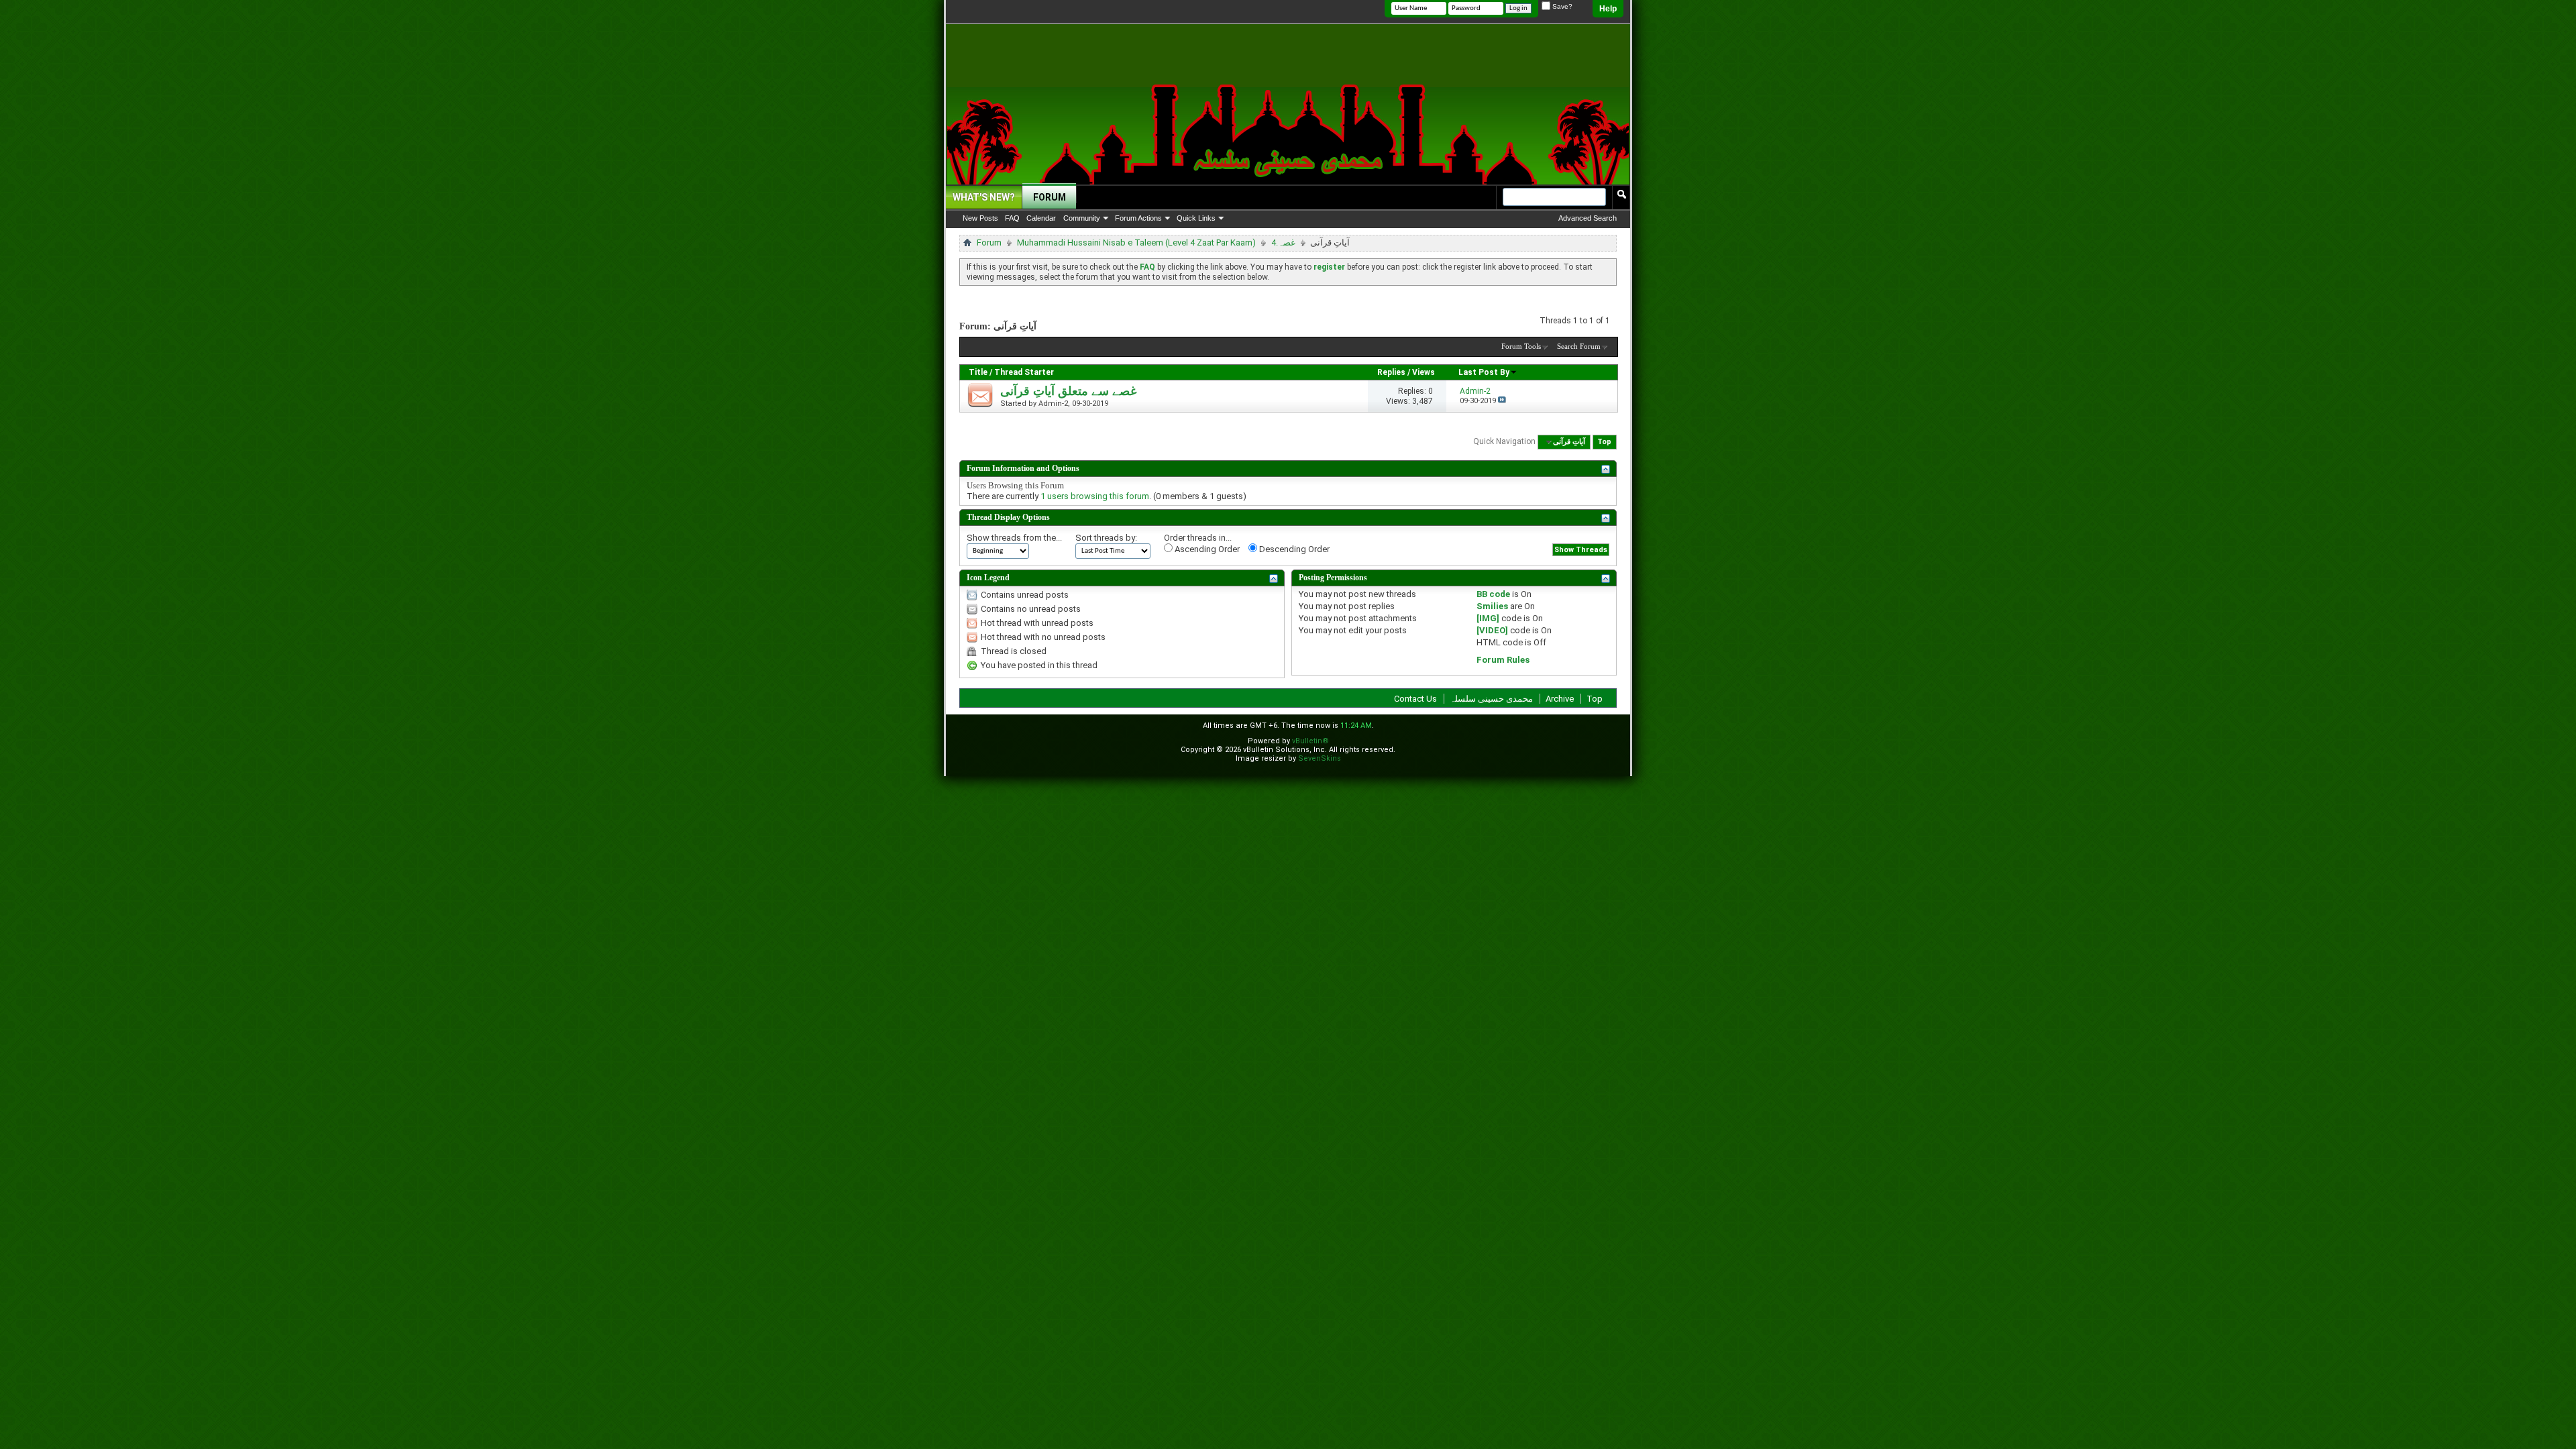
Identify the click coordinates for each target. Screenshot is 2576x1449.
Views (1424, 372)
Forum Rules (1503, 660)
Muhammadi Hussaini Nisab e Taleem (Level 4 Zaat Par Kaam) (1136, 243)
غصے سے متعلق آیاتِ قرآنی (1068, 391)
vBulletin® (1310, 741)
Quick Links (1196, 218)
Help (1608, 9)
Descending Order (1293, 549)
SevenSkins (1320, 758)
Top (1604, 442)
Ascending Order (1206, 549)
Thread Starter (1024, 372)
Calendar (1041, 218)
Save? (1561, 6)
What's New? (984, 197)
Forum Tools (1521, 346)
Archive (1560, 699)
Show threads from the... (1014, 538)
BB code (1493, 594)
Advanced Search (1588, 218)
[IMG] (1488, 618)
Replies (1391, 372)
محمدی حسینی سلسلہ (1491, 699)
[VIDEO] (1492, 630)
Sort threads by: (1106, 538)
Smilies (1492, 606)
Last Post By (1484, 372)
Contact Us (1415, 699)
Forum (1050, 197)
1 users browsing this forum (1095, 496)
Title (978, 372)
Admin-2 (1053, 404)
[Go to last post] (1502, 401)
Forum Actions (1138, 218)
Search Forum (1579, 346)
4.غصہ (1283, 243)
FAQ (1012, 218)
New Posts (980, 218)
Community (1082, 218)
